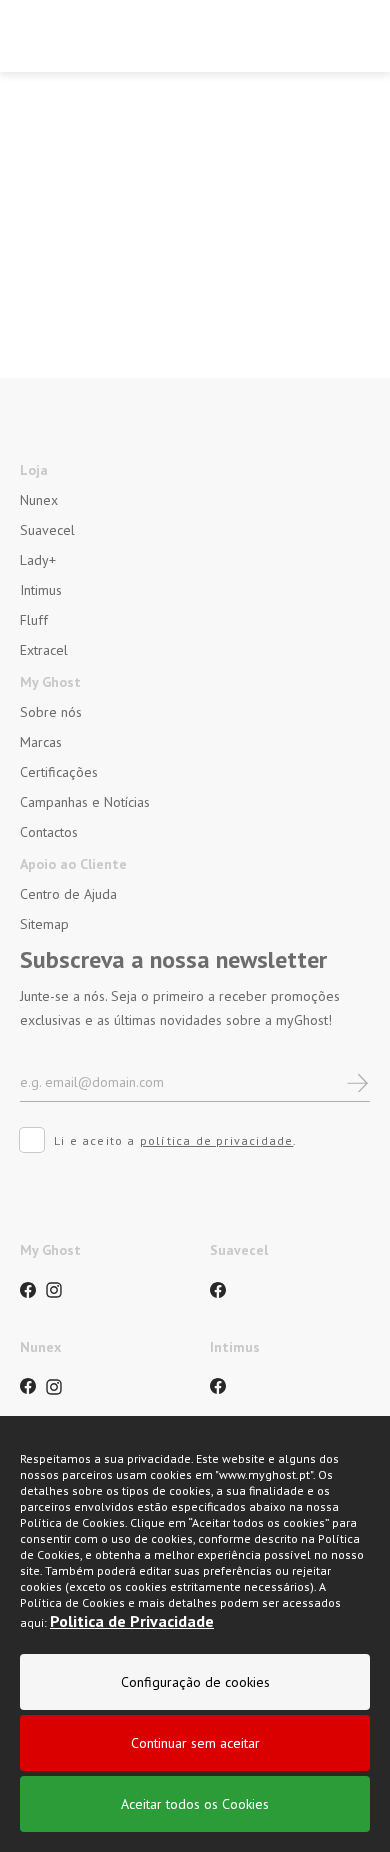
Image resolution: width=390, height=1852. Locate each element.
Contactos (49, 832)
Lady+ (38, 560)
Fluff (34, 620)
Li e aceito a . (176, 1140)
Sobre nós (51, 712)
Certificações (59, 772)
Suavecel (47, 530)
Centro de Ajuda (68, 894)
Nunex (39, 500)
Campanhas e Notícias (85, 802)
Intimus (41, 590)
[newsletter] (357, 1081)
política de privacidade (217, 1140)
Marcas (41, 742)
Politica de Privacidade (132, 1621)
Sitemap (44, 924)
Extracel (44, 650)
